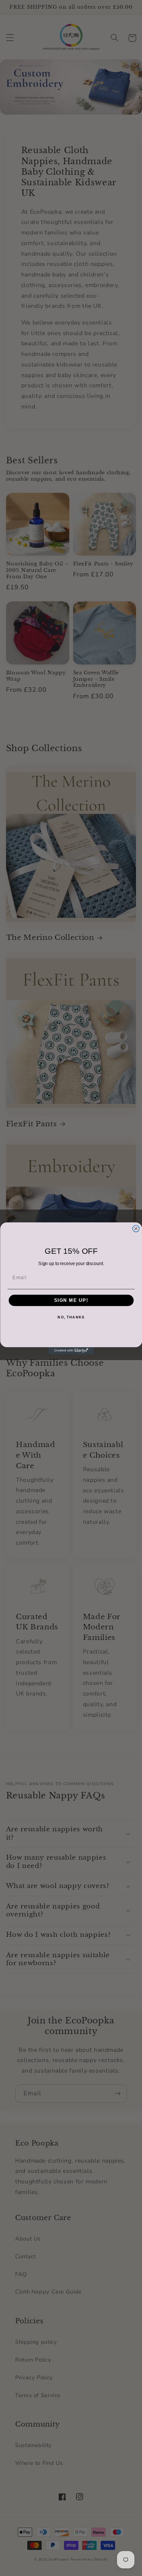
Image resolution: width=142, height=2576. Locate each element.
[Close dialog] (136, 1228)
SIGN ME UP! (71, 1300)
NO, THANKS (71, 1318)
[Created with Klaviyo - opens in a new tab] (71, 1351)
